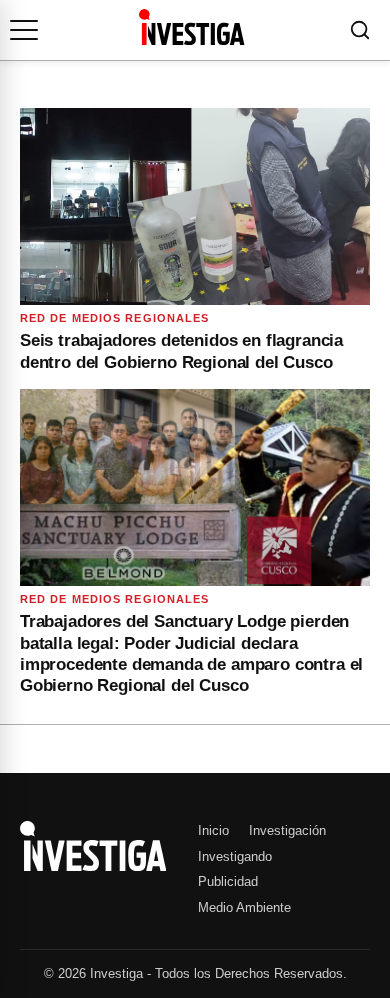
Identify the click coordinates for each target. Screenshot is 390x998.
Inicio (213, 830)
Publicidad (228, 881)
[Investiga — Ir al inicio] (191, 27)
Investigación (287, 830)
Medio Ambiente (244, 907)
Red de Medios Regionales (114, 318)
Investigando (235, 856)
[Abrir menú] (24, 30)
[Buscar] (360, 30)
